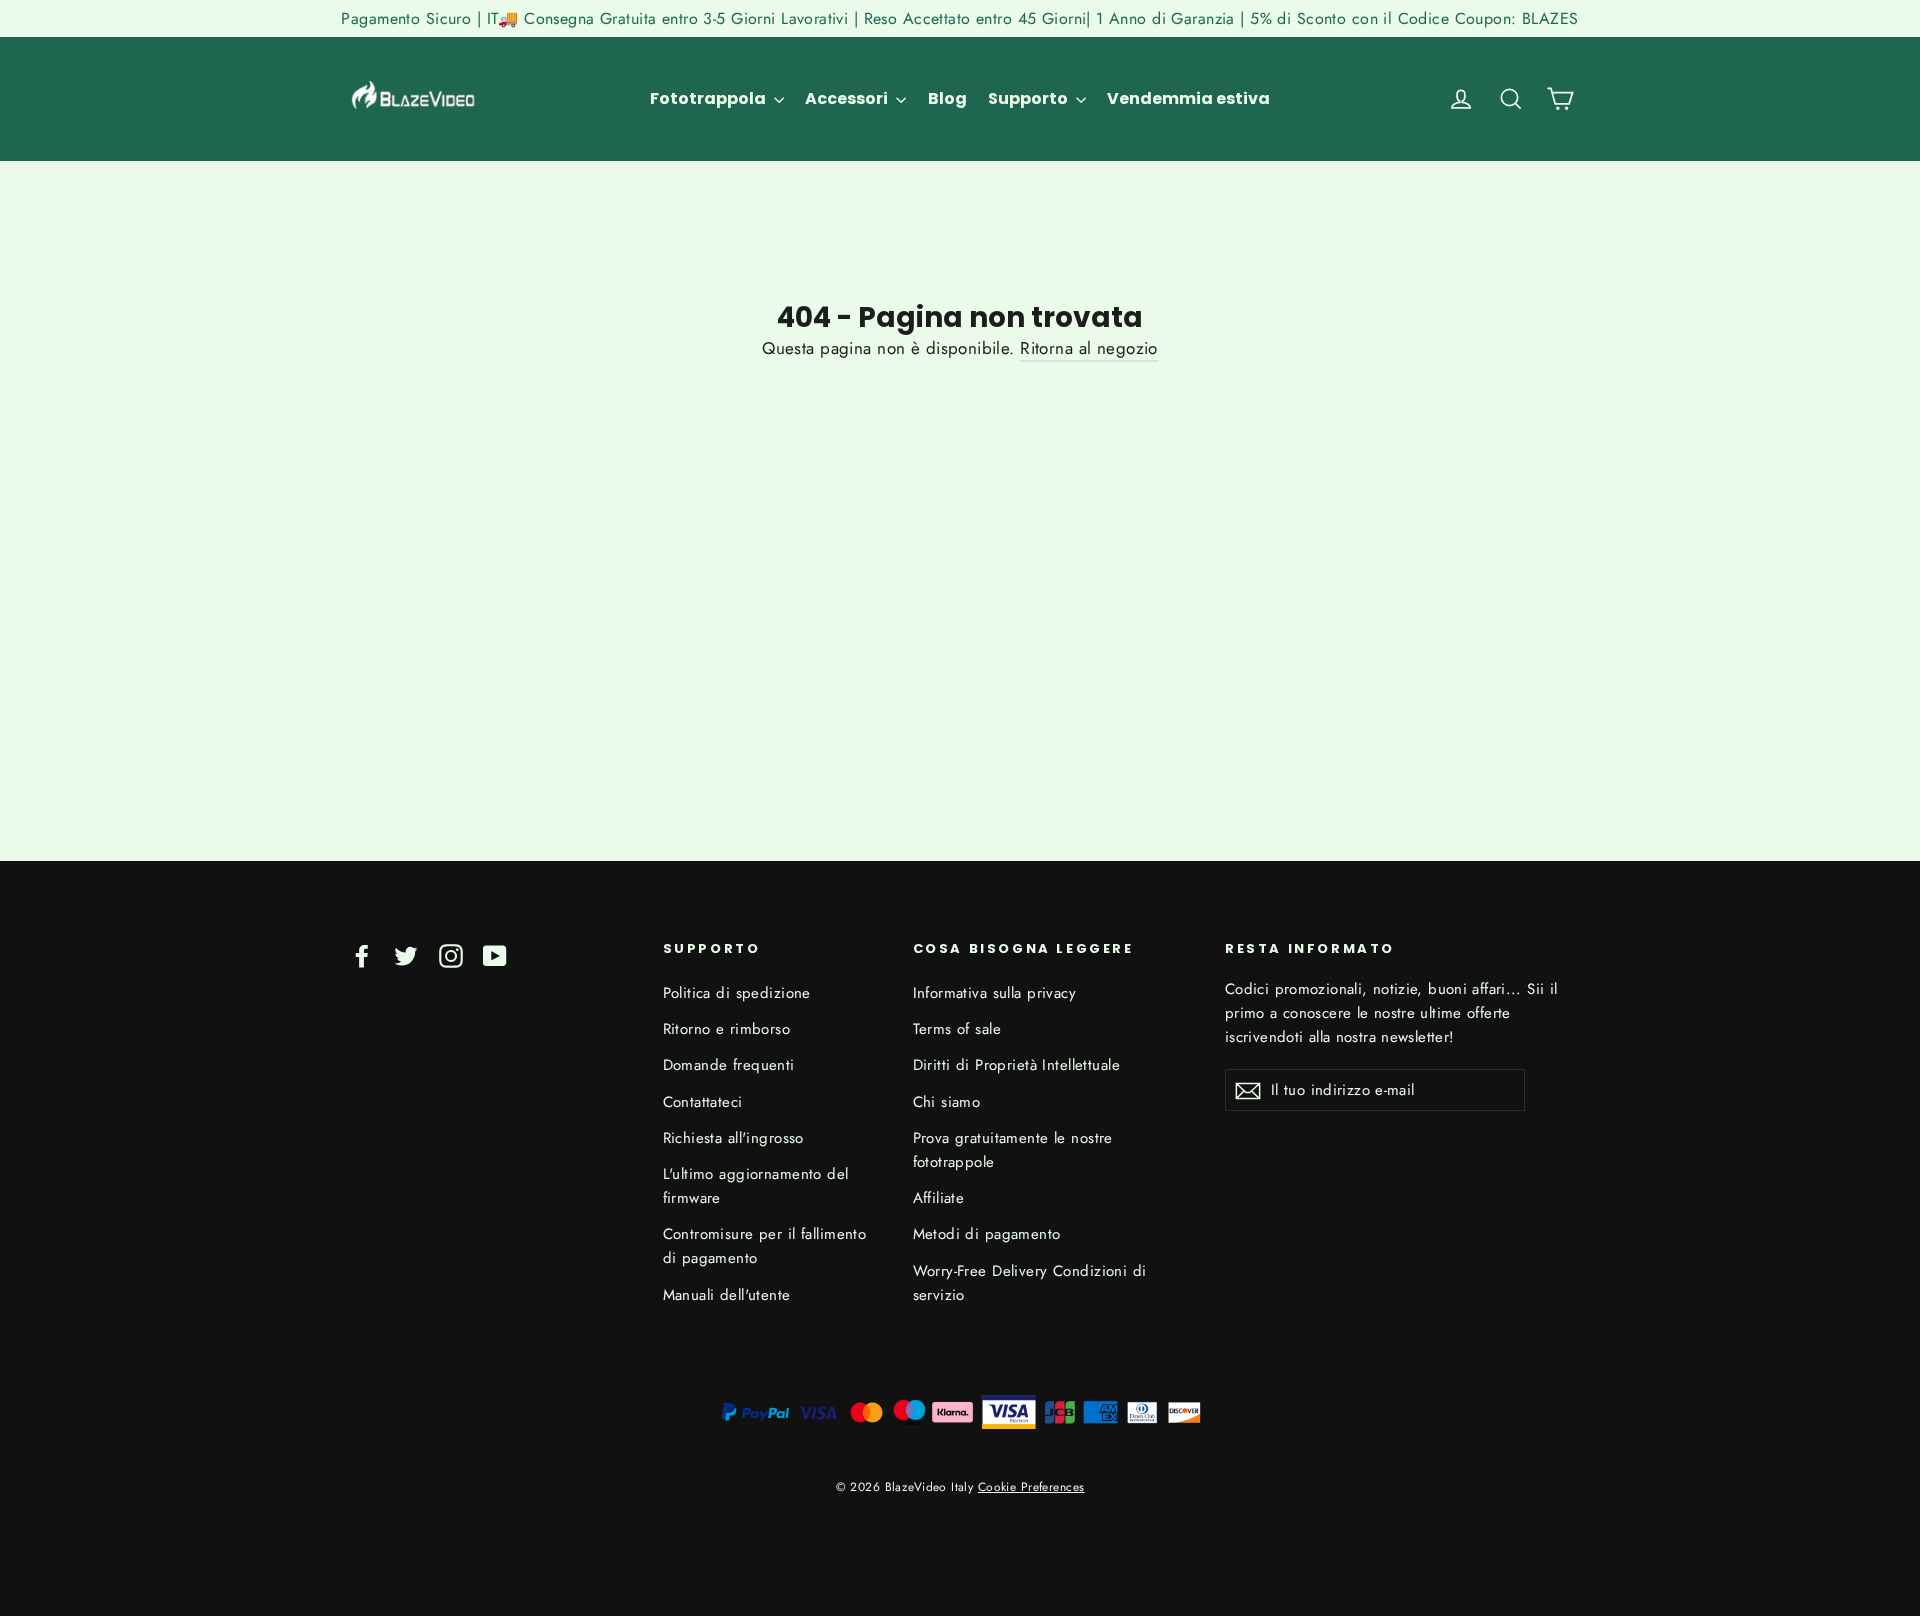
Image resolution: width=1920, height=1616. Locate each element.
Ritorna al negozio (1089, 348)
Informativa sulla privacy (995, 993)
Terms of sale (957, 1029)
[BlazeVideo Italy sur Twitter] (406, 954)
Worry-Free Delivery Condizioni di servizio (1030, 1283)
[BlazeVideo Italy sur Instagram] (451, 954)
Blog (947, 98)
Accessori (848, 98)
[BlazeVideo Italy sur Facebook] (362, 954)
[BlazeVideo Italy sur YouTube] (495, 954)
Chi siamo (947, 1102)
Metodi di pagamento (987, 1234)
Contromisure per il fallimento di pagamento (765, 1246)
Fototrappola (709, 98)
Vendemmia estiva (1188, 98)
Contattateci (703, 1102)
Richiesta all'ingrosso (733, 1138)
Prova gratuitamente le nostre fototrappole (1013, 1150)
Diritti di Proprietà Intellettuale (1016, 1065)
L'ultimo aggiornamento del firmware (756, 1186)
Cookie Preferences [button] (1031, 1486)
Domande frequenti (729, 1065)
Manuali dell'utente (727, 1295)
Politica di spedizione (737, 993)
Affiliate (939, 1198)
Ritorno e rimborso (727, 1029)
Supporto (1029, 98)
